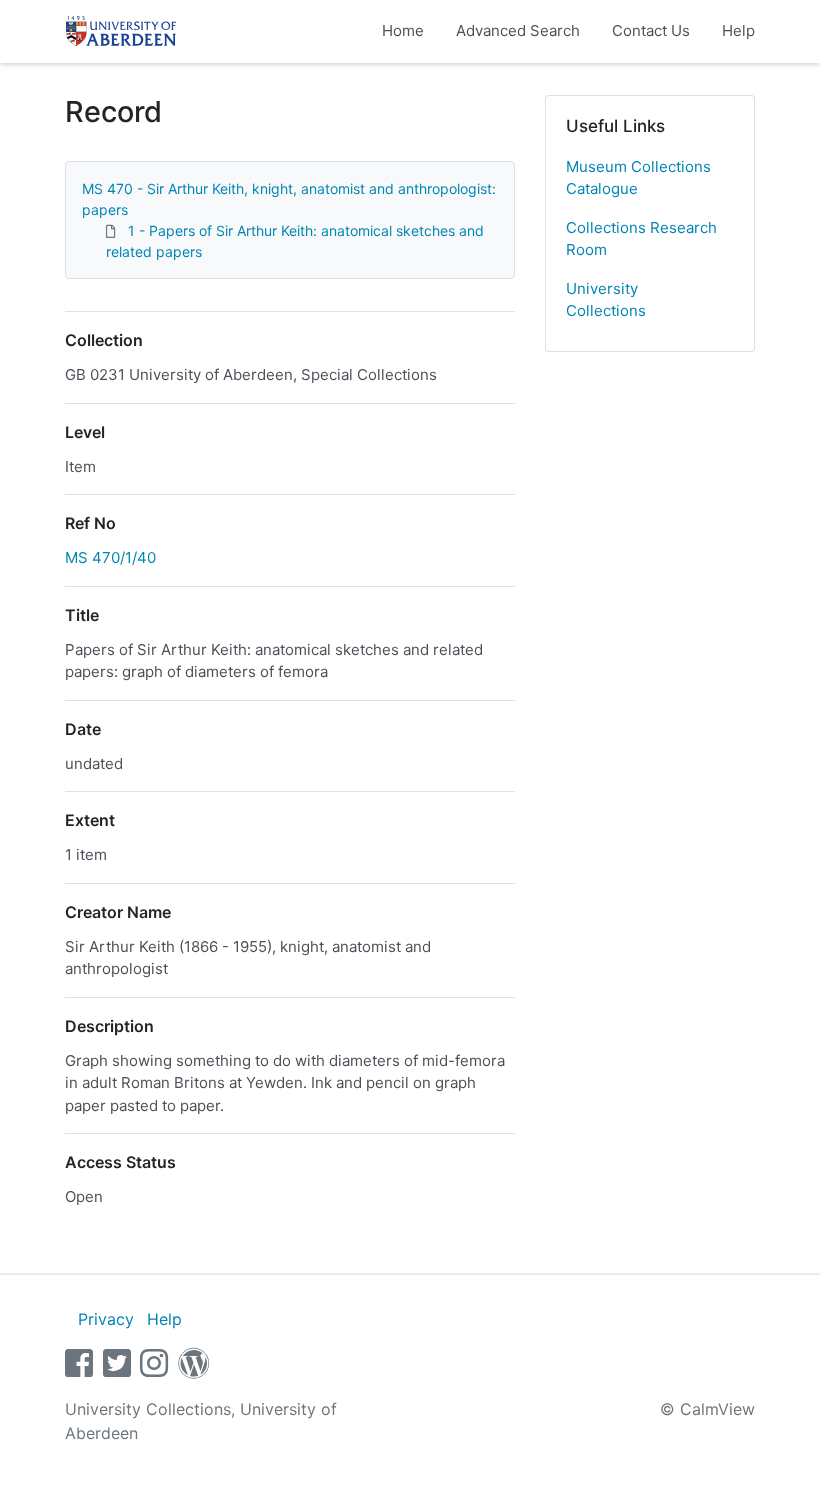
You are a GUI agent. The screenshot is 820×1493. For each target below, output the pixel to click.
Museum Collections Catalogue (638, 178)
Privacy (106, 1319)
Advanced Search (518, 30)
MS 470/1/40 (110, 557)
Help (738, 30)
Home (403, 30)
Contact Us (651, 30)
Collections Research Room (641, 239)
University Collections (606, 300)
